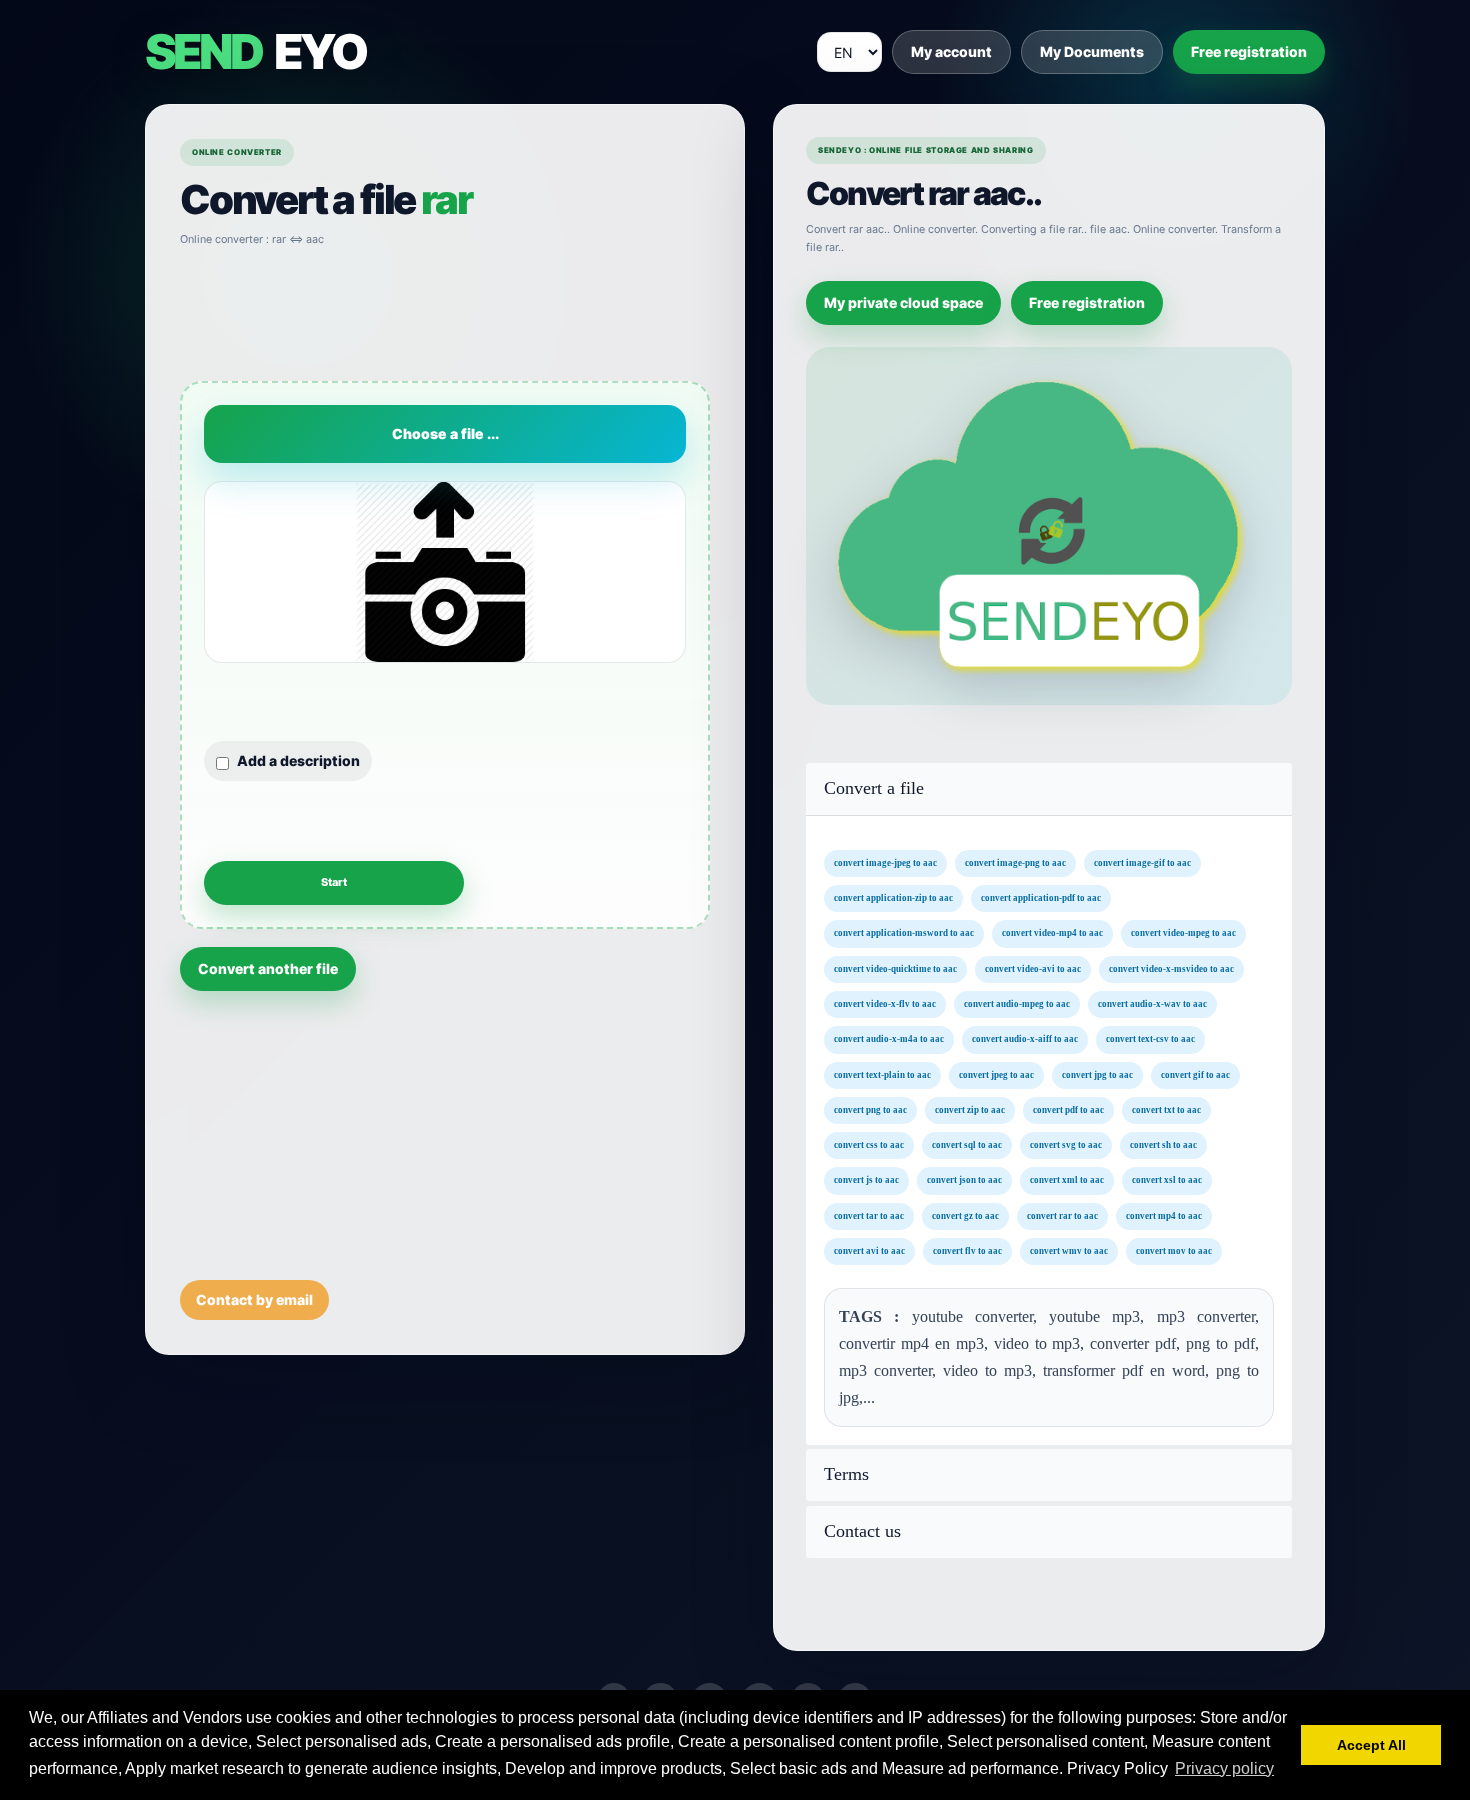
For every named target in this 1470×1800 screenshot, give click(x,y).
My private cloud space (903, 302)
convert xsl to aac (1167, 1180)
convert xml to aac (1067, 1180)
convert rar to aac (1062, 1215)
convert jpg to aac (1097, 1074)
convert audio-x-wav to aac (1152, 1004)
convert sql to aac (967, 1145)
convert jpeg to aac (996, 1074)
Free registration (1249, 51)
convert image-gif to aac (1142, 862)
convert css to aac (869, 1145)
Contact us (862, 1531)
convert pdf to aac (1068, 1109)
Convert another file (268, 968)
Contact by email (254, 1299)
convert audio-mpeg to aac (1017, 1004)
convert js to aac (866, 1180)
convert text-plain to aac (882, 1074)
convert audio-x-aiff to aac (1025, 1039)
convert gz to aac (965, 1215)
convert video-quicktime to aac (895, 968)
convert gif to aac (1195, 1074)
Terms (846, 1474)
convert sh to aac (1163, 1145)
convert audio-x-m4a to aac (889, 1039)
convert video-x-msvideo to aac (1171, 968)
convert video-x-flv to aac (885, 1004)
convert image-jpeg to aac (885, 862)
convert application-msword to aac (904, 933)
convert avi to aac (869, 1251)
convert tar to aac (869, 1215)
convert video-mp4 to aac (1052, 933)
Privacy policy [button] (1224, 1768)
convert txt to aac (1166, 1109)
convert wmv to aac (1069, 1251)
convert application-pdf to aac (1041, 898)
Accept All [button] (1371, 1745)
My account (951, 51)
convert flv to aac (967, 1251)
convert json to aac (964, 1180)
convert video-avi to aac (1033, 968)
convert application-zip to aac (893, 898)
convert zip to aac (970, 1109)
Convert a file (874, 788)
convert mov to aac (1174, 1251)
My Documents (1092, 51)
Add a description (298, 760)
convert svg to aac (1066, 1145)
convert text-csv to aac (1150, 1039)
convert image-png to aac (1015, 862)
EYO (255, 52)
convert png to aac (870, 1109)
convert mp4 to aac (1164, 1215)
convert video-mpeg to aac (1183, 933)
